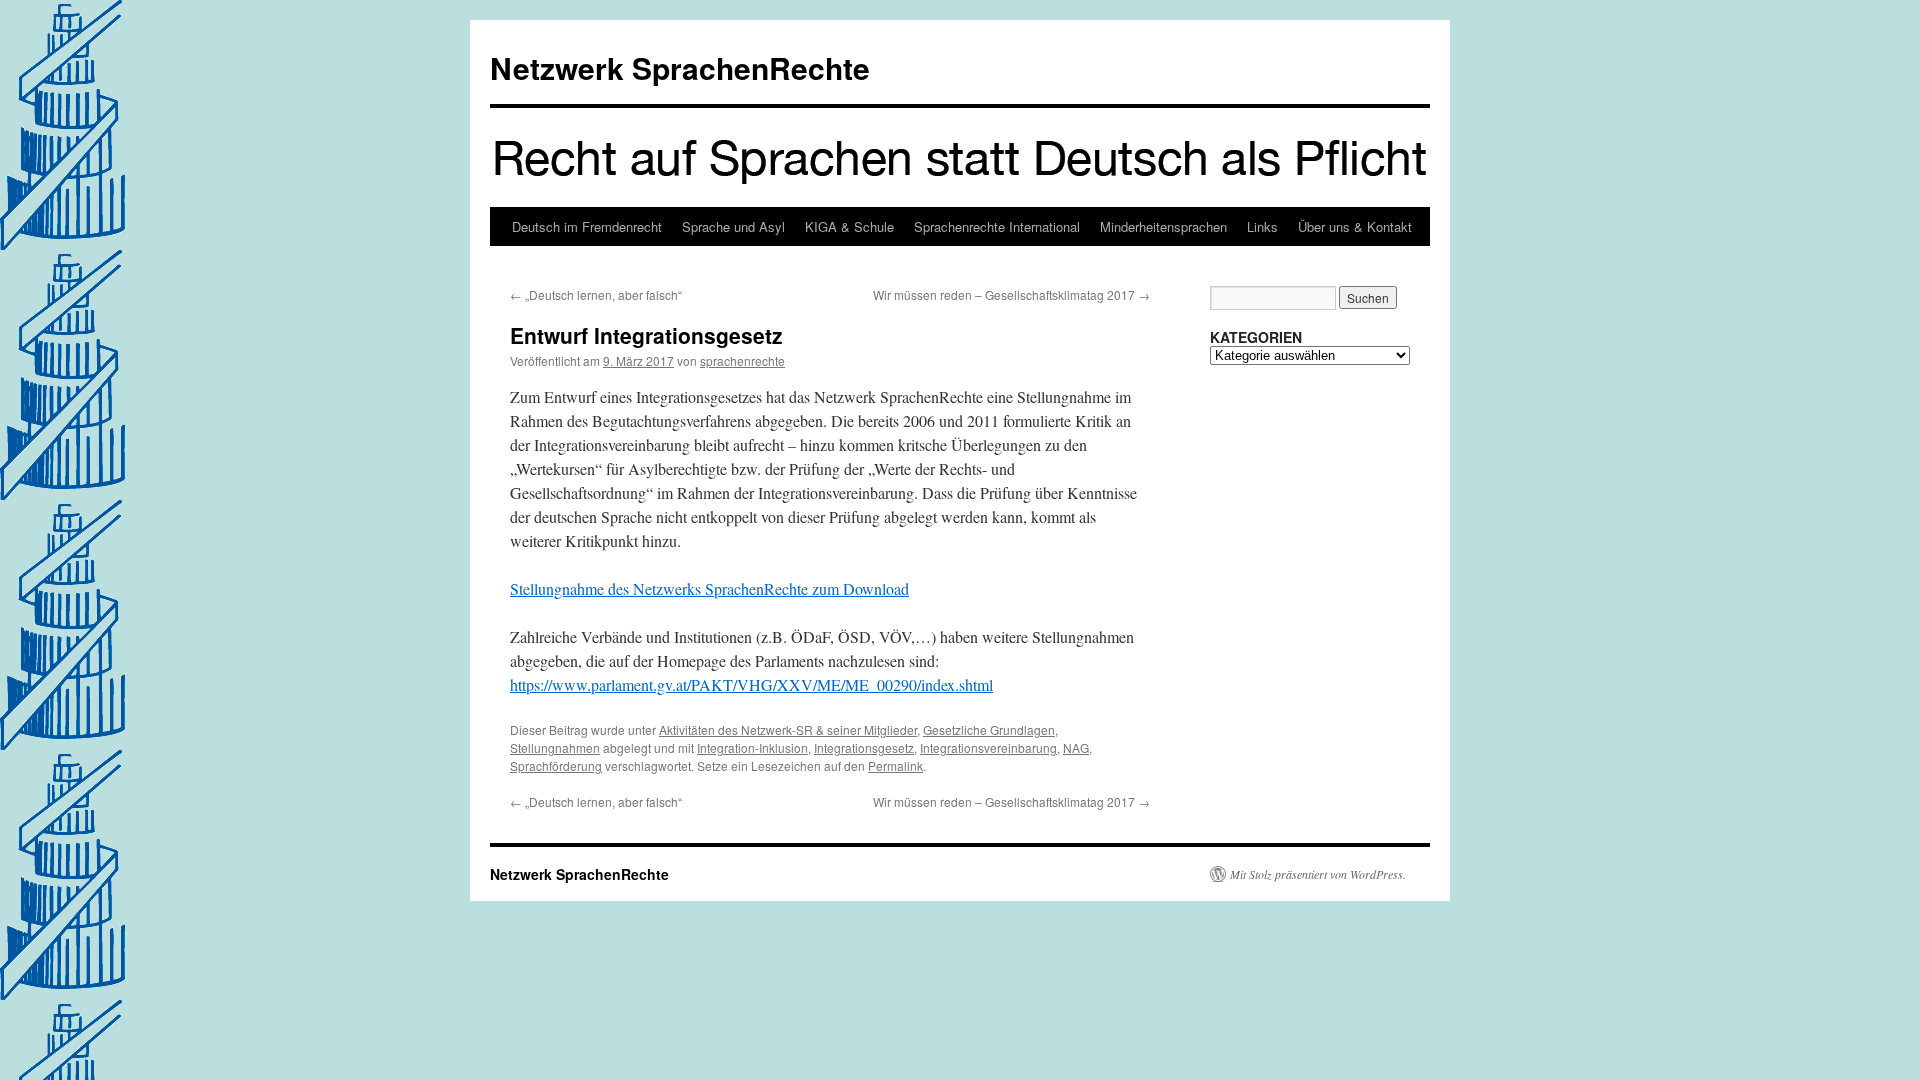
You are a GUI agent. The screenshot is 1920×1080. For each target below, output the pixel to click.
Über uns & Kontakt (1355, 226)
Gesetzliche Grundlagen (989, 729)
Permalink (895, 765)
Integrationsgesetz (864, 747)
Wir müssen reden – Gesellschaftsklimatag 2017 (1011, 294)
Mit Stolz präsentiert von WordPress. (1318, 874)
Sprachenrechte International (997, 226)
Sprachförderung (556, 765)
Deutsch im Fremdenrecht (587, 226)
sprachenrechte (742, 360)
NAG (1076, 747)
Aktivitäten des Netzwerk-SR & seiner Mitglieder (788, 729)
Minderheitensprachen (1163, 226)
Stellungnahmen (555, 747)
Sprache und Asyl (733, 226)
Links (1262, 226)
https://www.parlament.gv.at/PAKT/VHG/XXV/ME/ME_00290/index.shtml (751, 684)
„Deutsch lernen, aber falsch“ (596, 294)
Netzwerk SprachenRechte (680, 67)
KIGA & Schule (849, 226)
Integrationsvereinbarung (988, 747)
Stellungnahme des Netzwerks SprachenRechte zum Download (709, 588)
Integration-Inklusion (752, 747)
